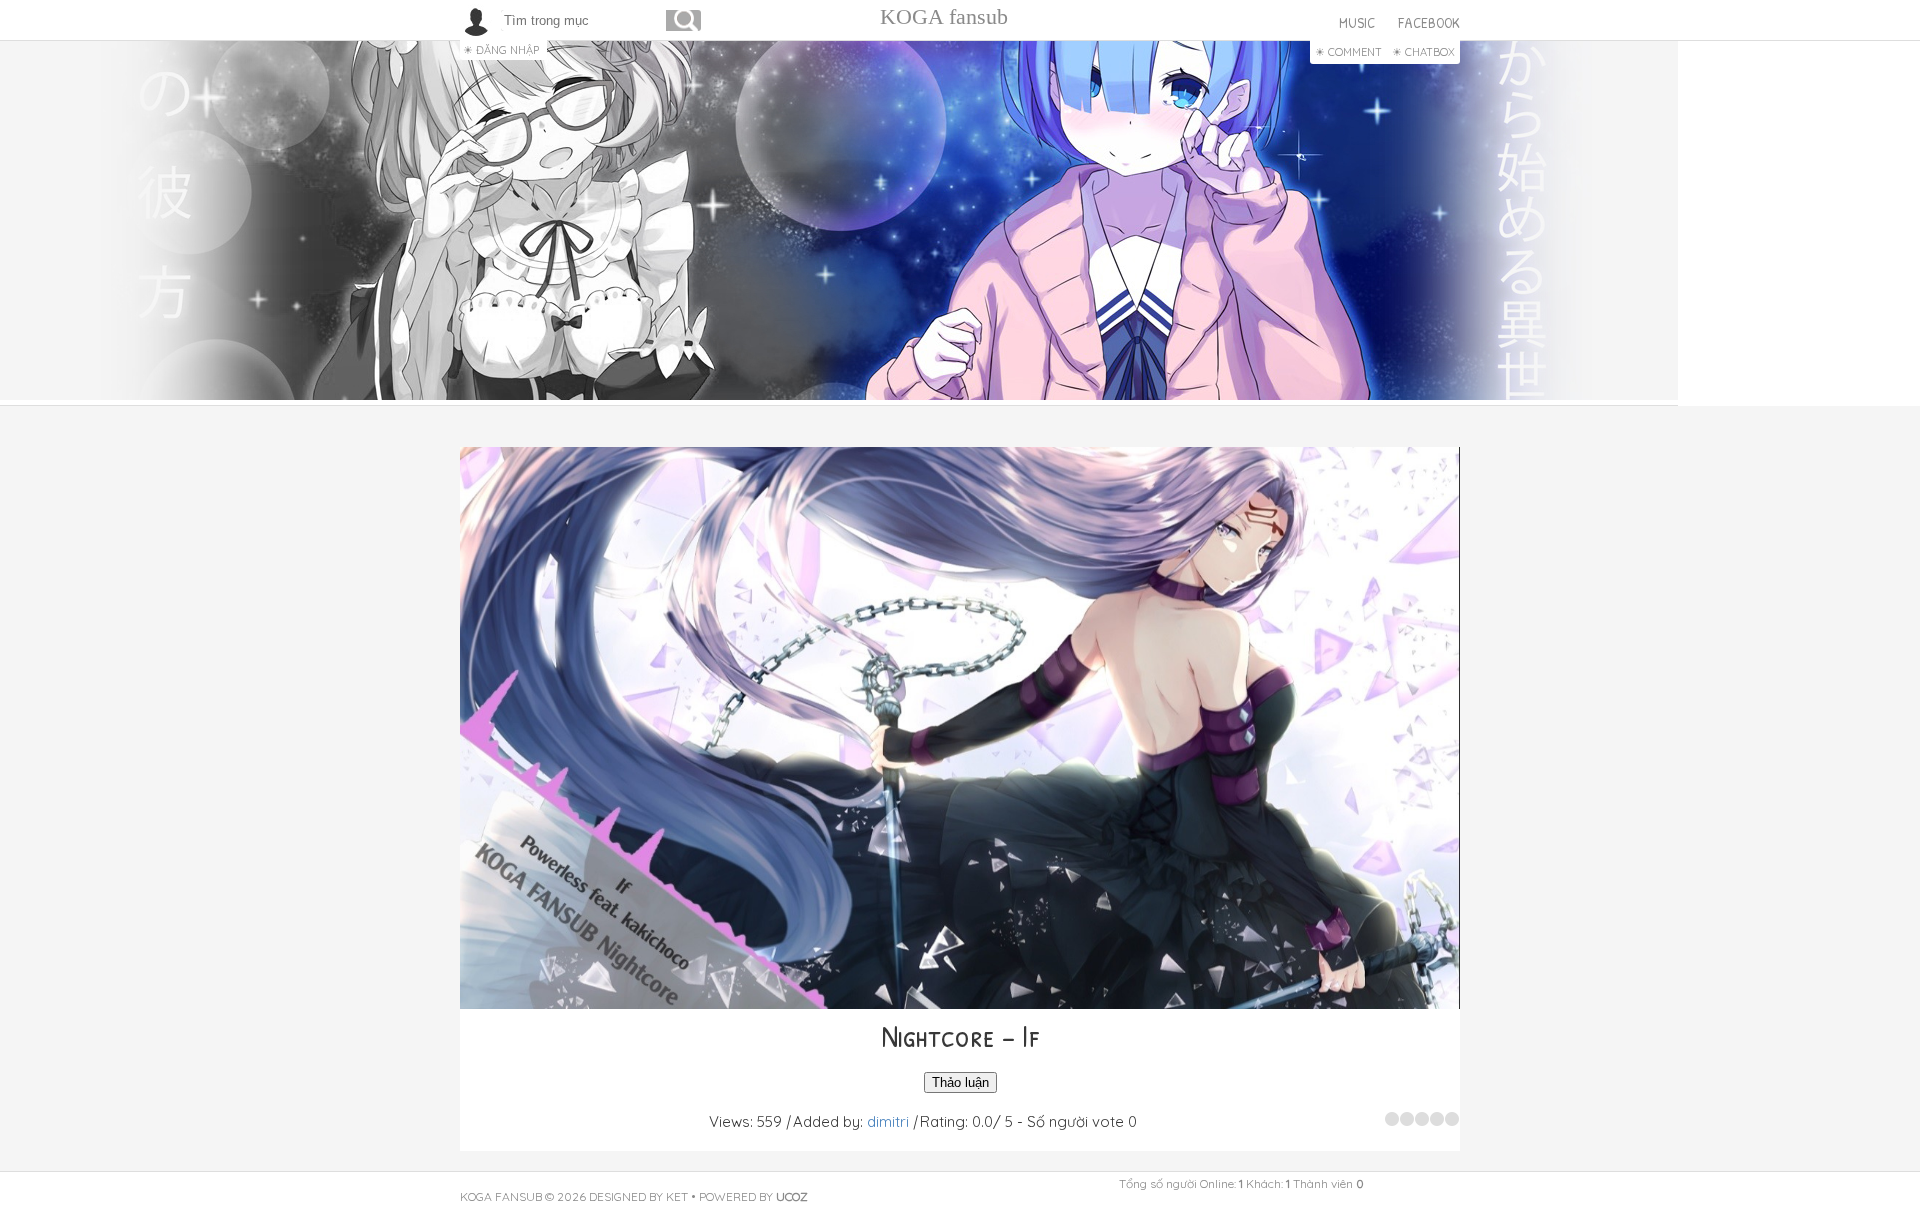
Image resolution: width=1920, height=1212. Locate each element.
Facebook (1429, 22)
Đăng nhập (507, 50)
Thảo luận (960, 1082)
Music (1357, 22)
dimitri (888, 1121)
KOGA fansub (944, 16)
